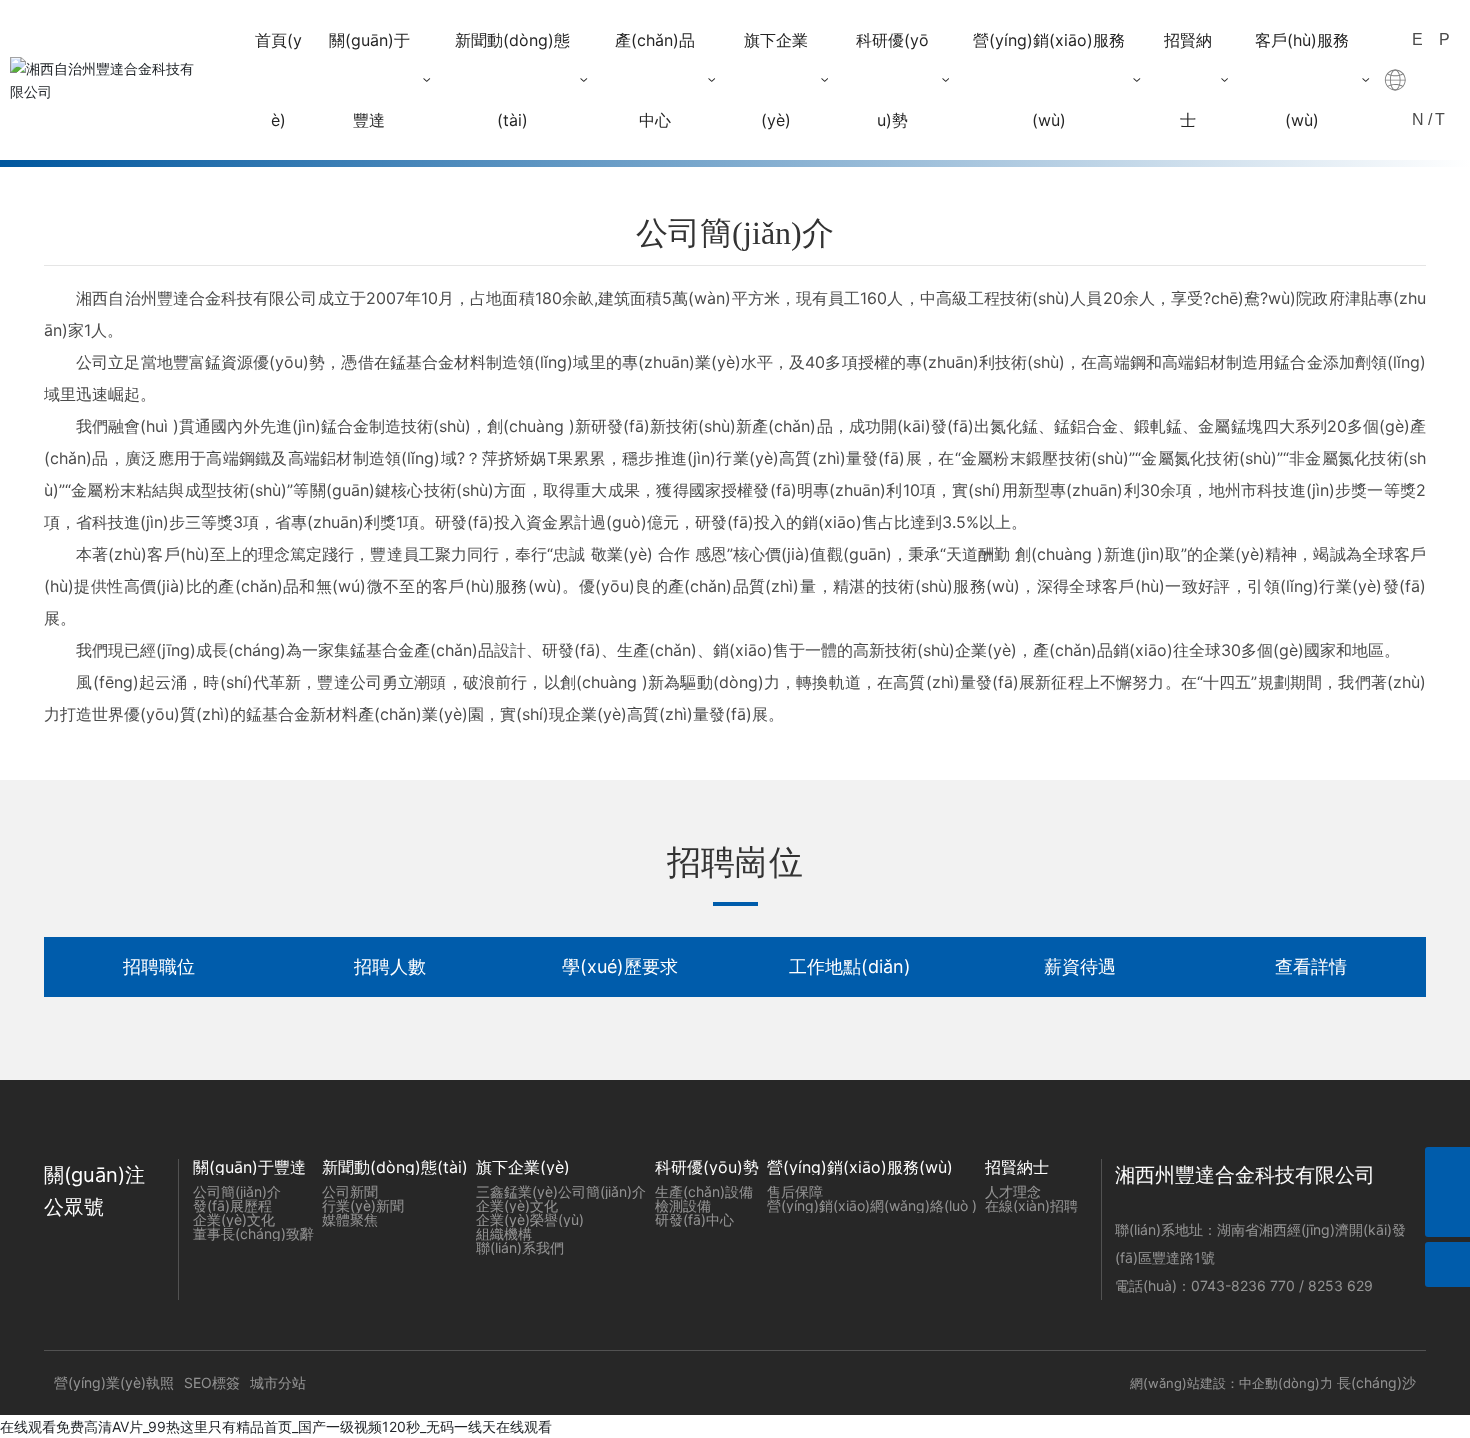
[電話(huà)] (1447, 1169)
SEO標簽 (212, 1382)
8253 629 (1342, 1285)
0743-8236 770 (1245, 1285)
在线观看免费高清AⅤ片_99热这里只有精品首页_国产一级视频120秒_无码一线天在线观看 (276, 1426)
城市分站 (278, 1382)
